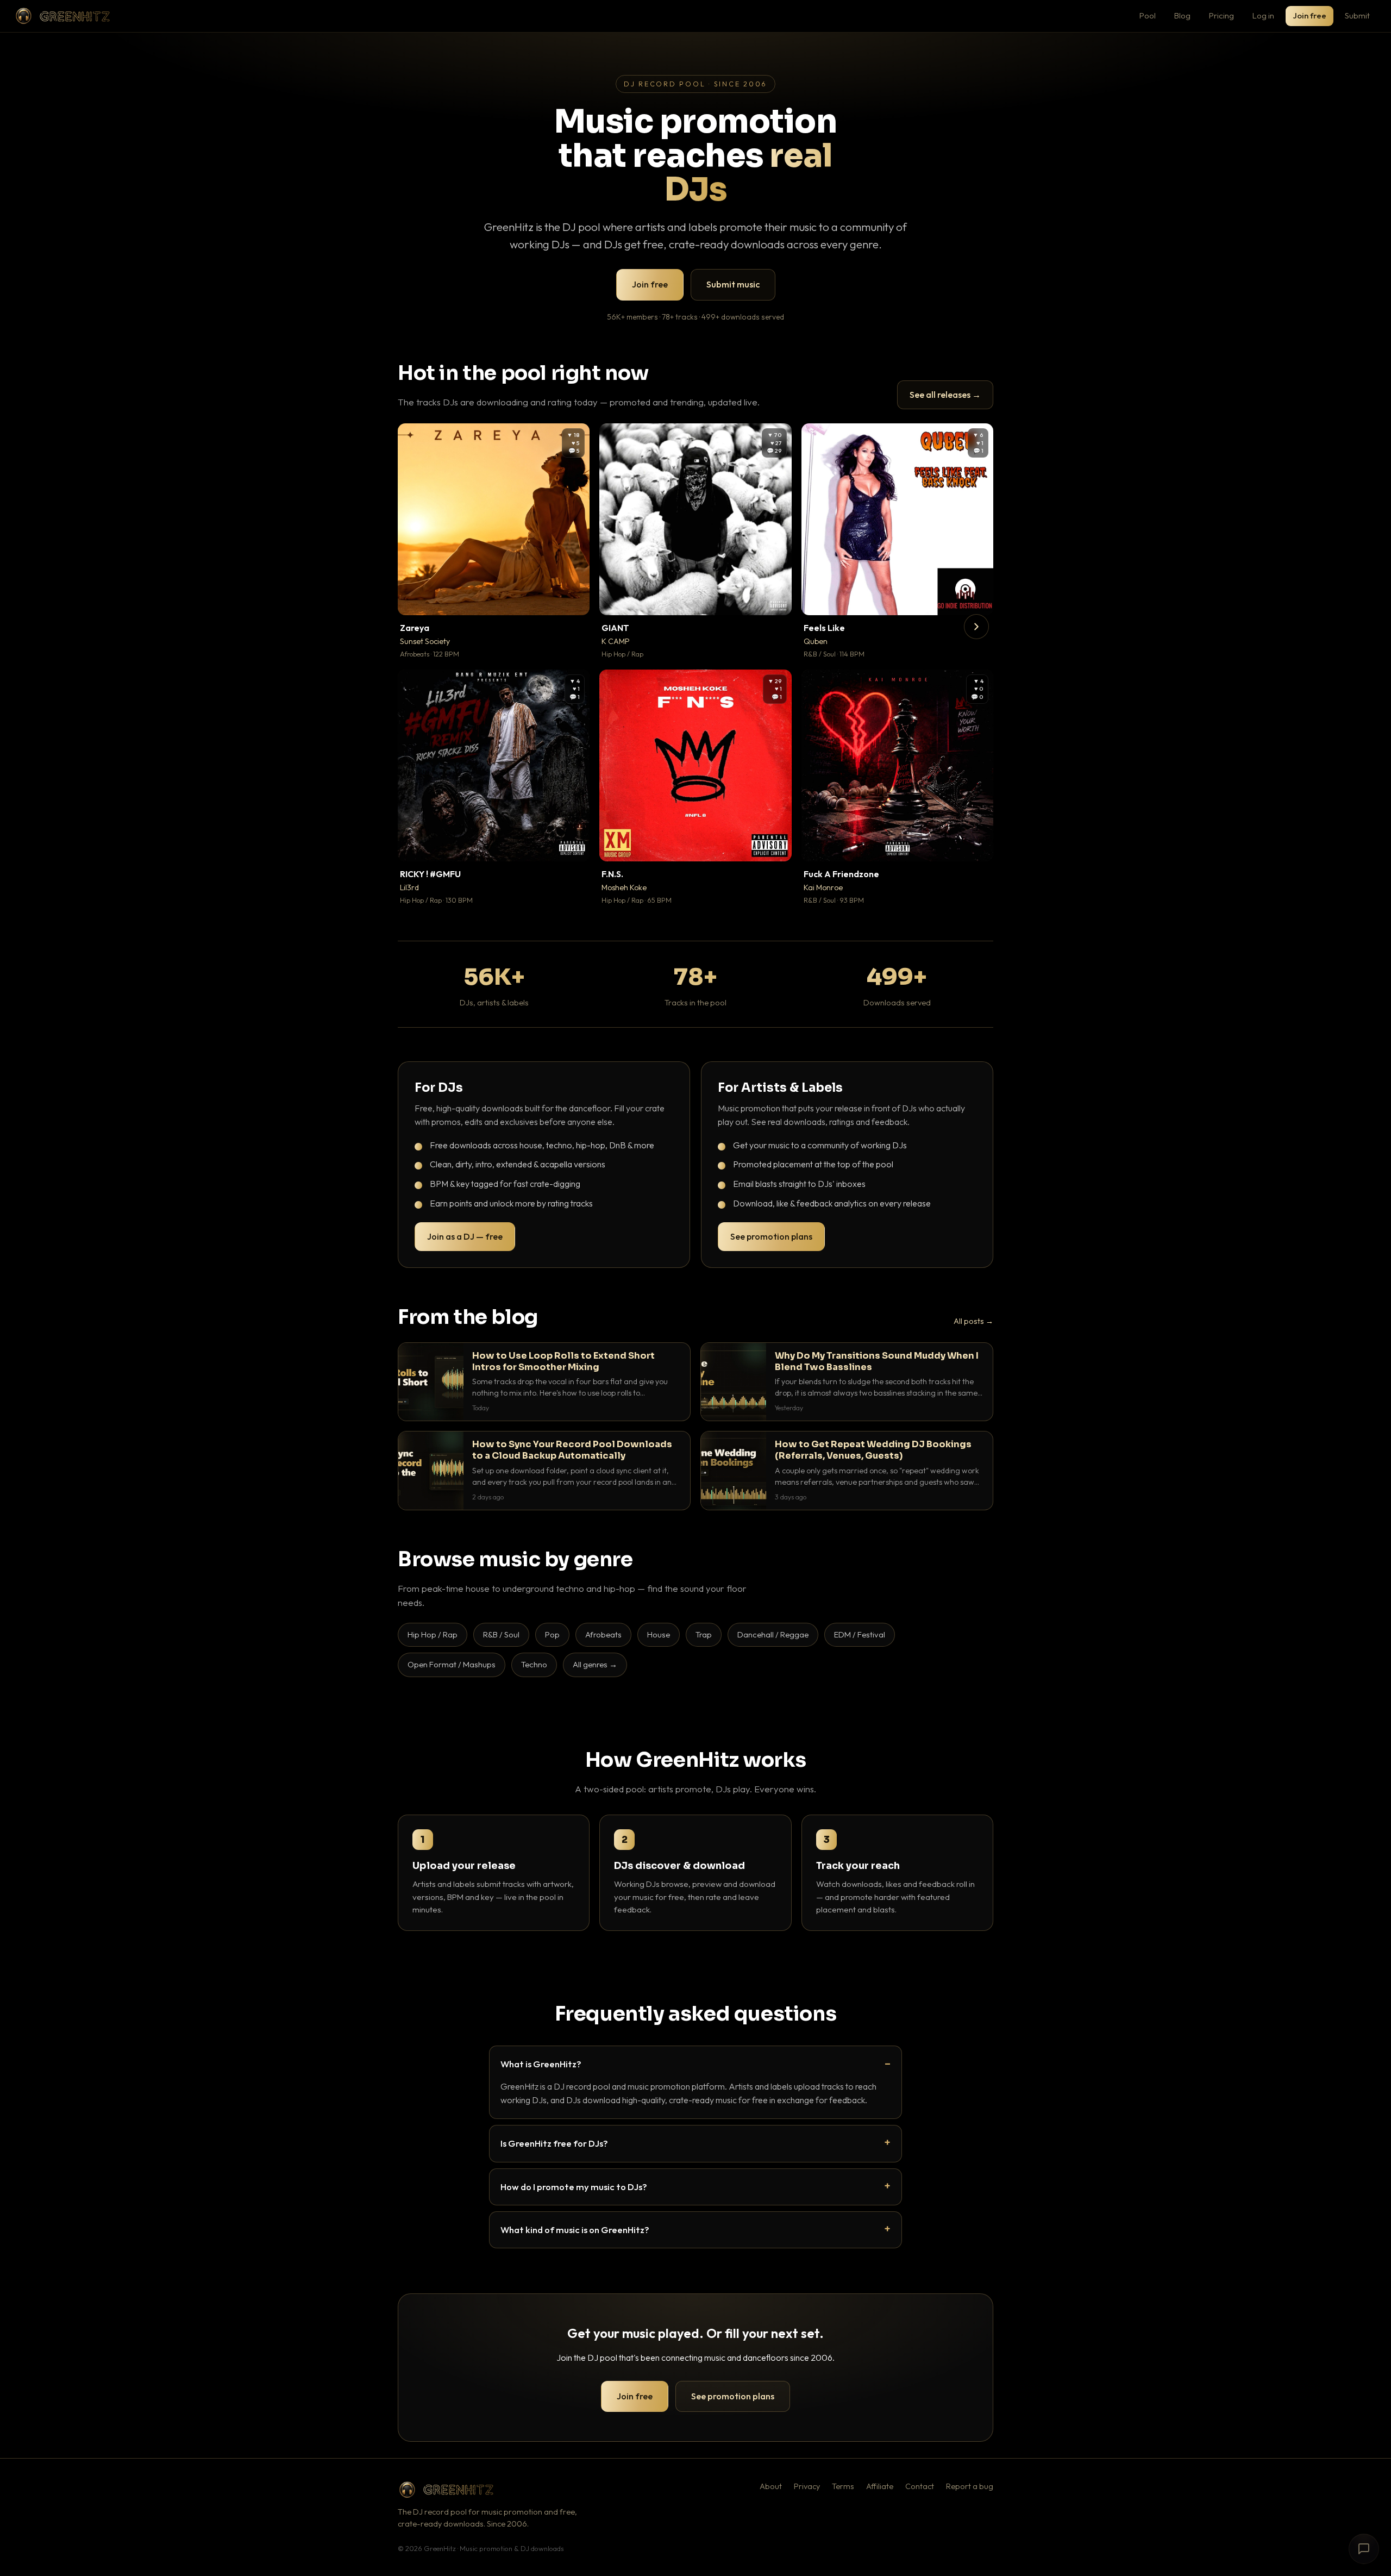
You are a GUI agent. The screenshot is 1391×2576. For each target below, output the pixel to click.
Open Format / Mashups (452, 1664)
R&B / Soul (501, 1634)
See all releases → (945, 395)
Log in (1263, 15)
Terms (843, 2486)
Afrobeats (603, 1634)
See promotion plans (771, 1236)
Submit (1357, 15)
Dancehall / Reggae (773, 1634)
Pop (552, 1634)
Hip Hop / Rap (433, 1634)
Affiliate (880, 2486)
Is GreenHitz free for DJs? (554, 2143)
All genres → (595, 1664)
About (771, 2486)
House (659, 1634)
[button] (574, 599)
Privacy (807, 2486)
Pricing (1221, 15)
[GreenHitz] (62, 16)
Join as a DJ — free (465, 1236)
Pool (1148, 15)
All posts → (973, 1321)
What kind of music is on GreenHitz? (575, 2230)
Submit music (733, 284)
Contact (920, 2486)
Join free (1309, 15)
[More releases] (976, 627)
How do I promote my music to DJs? (574, 2187)
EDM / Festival (860, 1634)
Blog (1182, 15)
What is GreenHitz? (541, 2064)
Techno (534, 1664)
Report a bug (970, 2486)
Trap (704, 1634)
